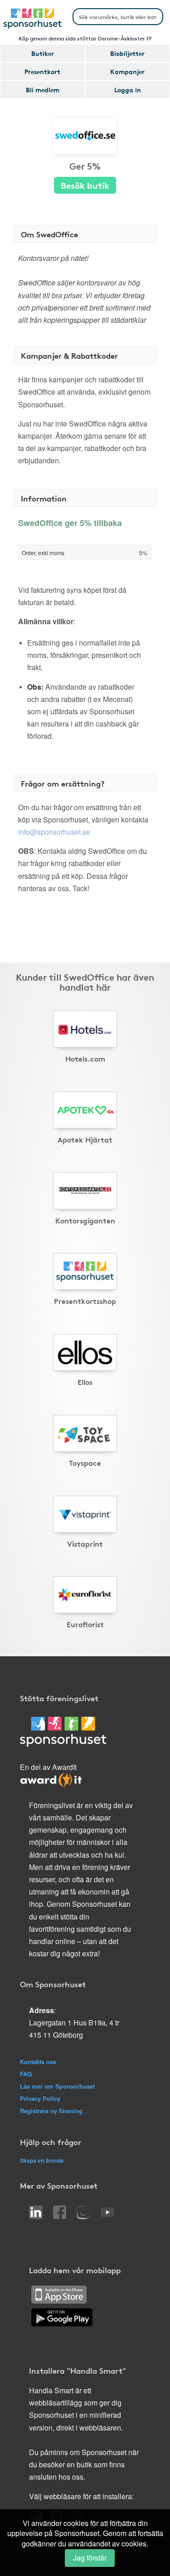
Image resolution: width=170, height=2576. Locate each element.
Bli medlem (43, 90)
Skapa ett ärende (42, 2160)
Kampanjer (127, 71)
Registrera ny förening (51, 2111)
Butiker (43, 53)
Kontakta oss (38, 2062)
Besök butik (85, 185)
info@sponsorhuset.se (54, 832)
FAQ (26, 2074)
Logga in (128, 90)
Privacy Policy (40, 2098)
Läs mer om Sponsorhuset (57, 2086)
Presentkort (42, 71)
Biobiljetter (127, 53)
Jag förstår (90, 2558)
